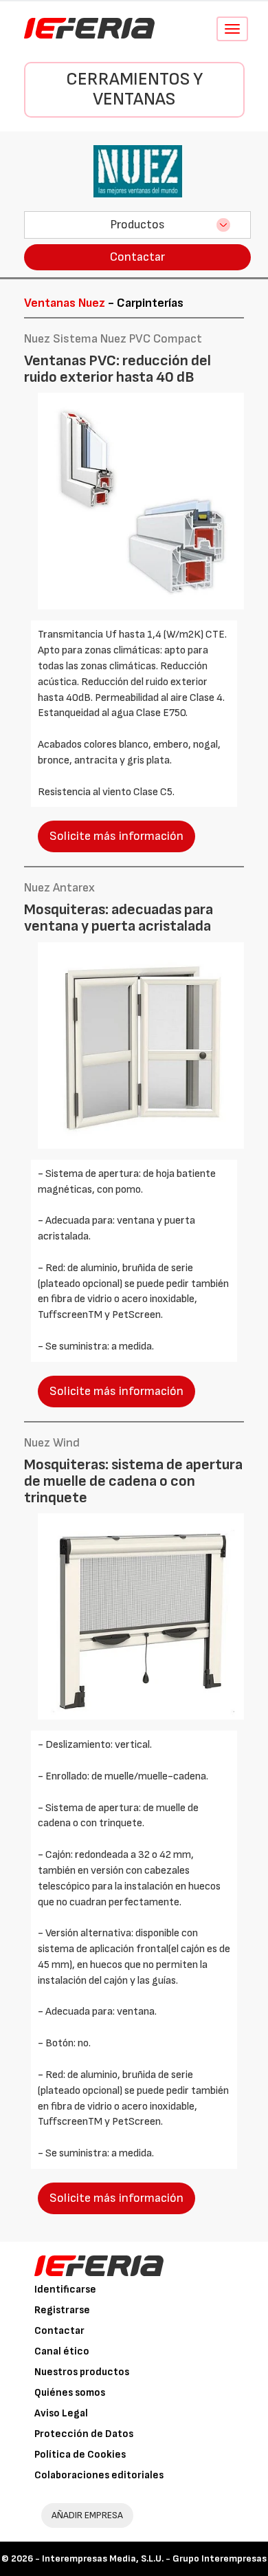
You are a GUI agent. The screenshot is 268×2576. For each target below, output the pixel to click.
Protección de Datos (84, 2434)
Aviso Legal (61, 2413)
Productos (137, 225)
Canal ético (62, 2351)
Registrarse (62, 2310)
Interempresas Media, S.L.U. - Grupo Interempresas (154, 2558)
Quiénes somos (70, 2393)
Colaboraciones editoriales (99, 2475)
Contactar (137, 257)
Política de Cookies (80, 2455)
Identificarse (65, 2290)
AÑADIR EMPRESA (87, 2515)
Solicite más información (116, 836)
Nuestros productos (82, 2372)
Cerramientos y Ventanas (134, 89)
